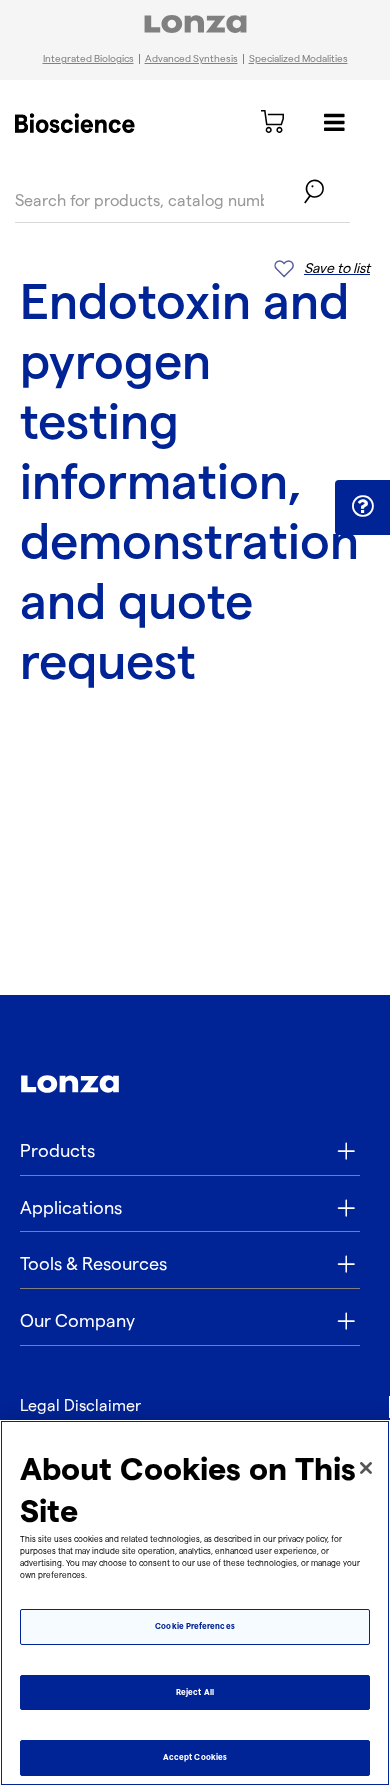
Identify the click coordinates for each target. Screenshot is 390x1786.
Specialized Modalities (298, 59)
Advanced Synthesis (191, 59)
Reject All (195, 1692)
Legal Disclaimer (80, 1406)
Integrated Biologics (88, 59)
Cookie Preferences (194, 1626)
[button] (362, 506)
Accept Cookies (195, 1757)
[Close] (366, 1468)
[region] (195, 1603)
